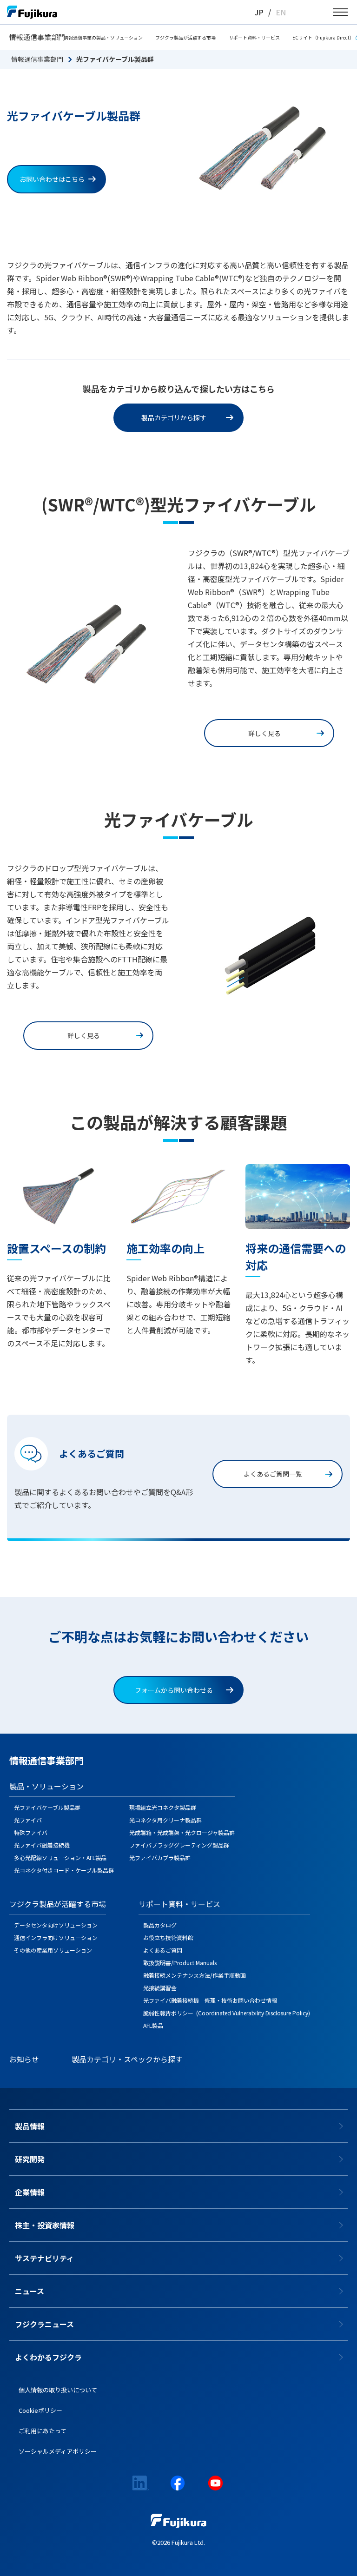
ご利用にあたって (43, 2431)
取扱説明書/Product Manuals (180, 1963)
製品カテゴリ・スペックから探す (127, 2059)
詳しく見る (264, 733)
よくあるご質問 (163, 1950)
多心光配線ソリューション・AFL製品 (60, 1858)
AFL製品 (153, 2025)
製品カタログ (160, 1925)
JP (259, 12)
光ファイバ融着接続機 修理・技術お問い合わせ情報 (210, 2000)
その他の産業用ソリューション (53, 1950)
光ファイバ (28, 1820)
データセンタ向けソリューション (56, 1925)
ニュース (30, 2291)
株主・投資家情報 (45, 2225)
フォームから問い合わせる (174, 1690)
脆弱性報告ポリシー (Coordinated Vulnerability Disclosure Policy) (227, 2013)
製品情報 (30, 2126)
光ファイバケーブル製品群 (47, 1807)
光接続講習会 (160, 1988)
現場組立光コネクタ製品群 (163, 1807)
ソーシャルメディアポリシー (58, 2451)
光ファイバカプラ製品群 (160, 1858)
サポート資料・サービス (254, 37)
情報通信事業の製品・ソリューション (103, 37)
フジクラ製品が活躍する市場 (185, 37)
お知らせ (24, 2059)
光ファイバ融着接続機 (42, 1845)
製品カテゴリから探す (174, 417)
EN (281, 12)
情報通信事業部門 (37, 37)
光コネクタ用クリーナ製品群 (165, 1820)
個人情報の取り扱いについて (58, 2390)
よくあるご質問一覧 (273, 1474)
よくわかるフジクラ (48, 2357)
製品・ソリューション (46, 1786)
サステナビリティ (44, 2258)
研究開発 (30, 2159)
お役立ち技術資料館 (168, 1937)
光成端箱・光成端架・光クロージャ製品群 (182, 1832)
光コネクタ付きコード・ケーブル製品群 (64, 1870)
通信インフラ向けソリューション (56, 1937)
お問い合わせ (52, 179)
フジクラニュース (44, 2324)
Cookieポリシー (40, 2410)
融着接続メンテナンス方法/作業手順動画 (195, 1975)
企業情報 (30, 2192)
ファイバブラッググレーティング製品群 (179, 1845)
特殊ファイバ (31, 1832)
